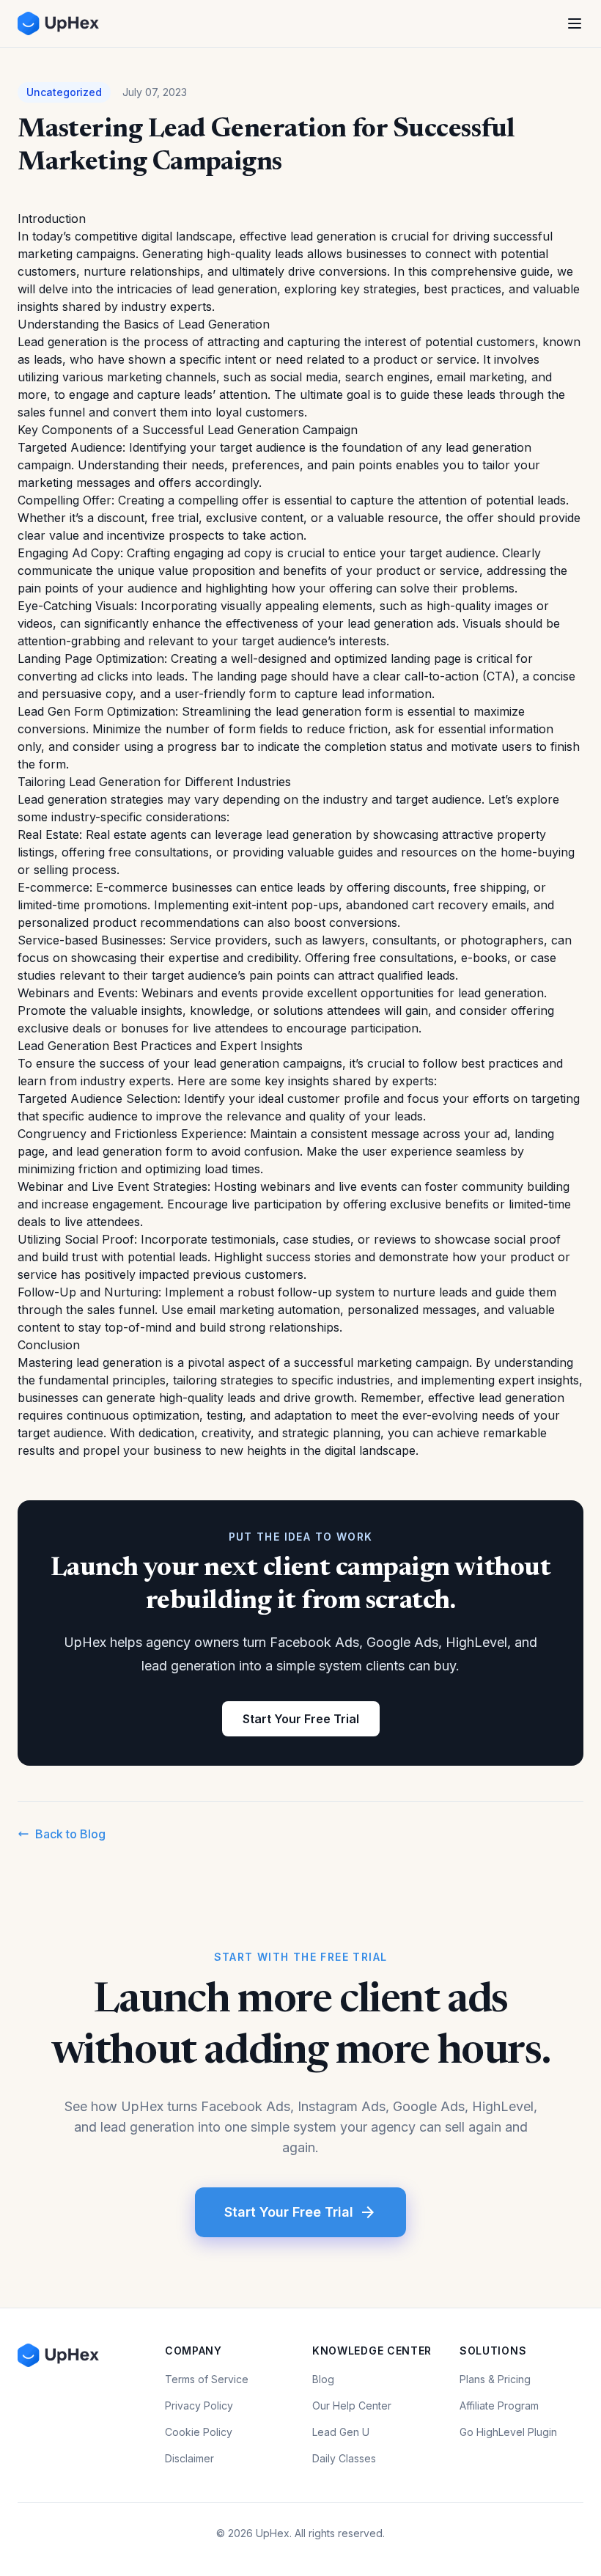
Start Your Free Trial (301, 1719)
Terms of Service (207, 2379)
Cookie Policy (199, 2432)
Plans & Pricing (495, 2379)
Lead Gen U (341, 2432)
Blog (323, 2379)
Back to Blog (70, 1834)
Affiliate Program (499, 2406)
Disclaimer (189, 2458)
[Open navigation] (575, 23)
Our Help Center (352, 2406)
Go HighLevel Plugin (508, 2432)
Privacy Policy (199, 2406)
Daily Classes (344, 2458)
